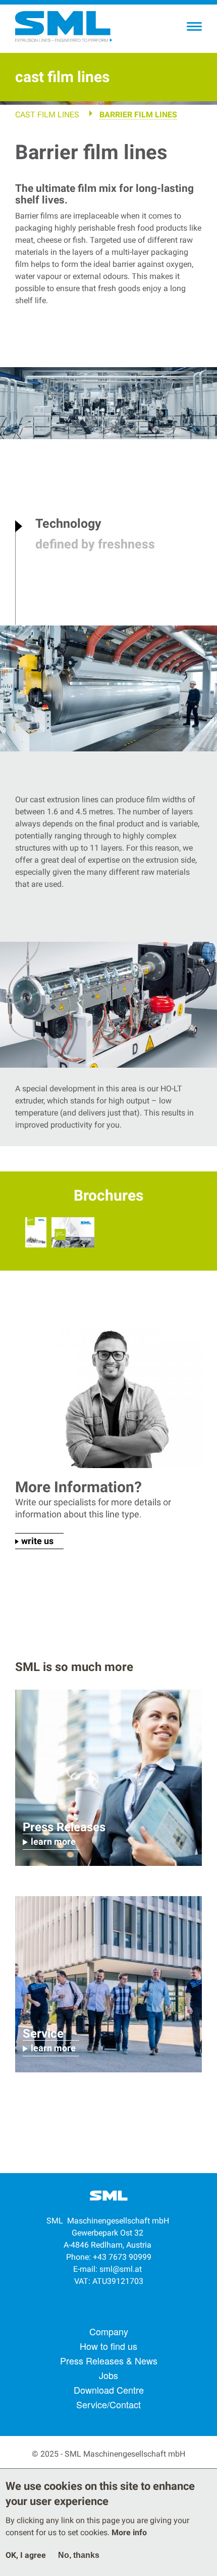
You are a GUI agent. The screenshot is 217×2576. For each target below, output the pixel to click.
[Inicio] (63, 27)
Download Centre (109, 2390)
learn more (53, 1841)
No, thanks (79, 2555)
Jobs (108, 2375)
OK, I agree (26, 2555)
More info (129, 2532)
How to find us (108, 2346)
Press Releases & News (109, 2360)
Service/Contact (108, 2404)
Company (109, 2331)
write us (37, 1541)
